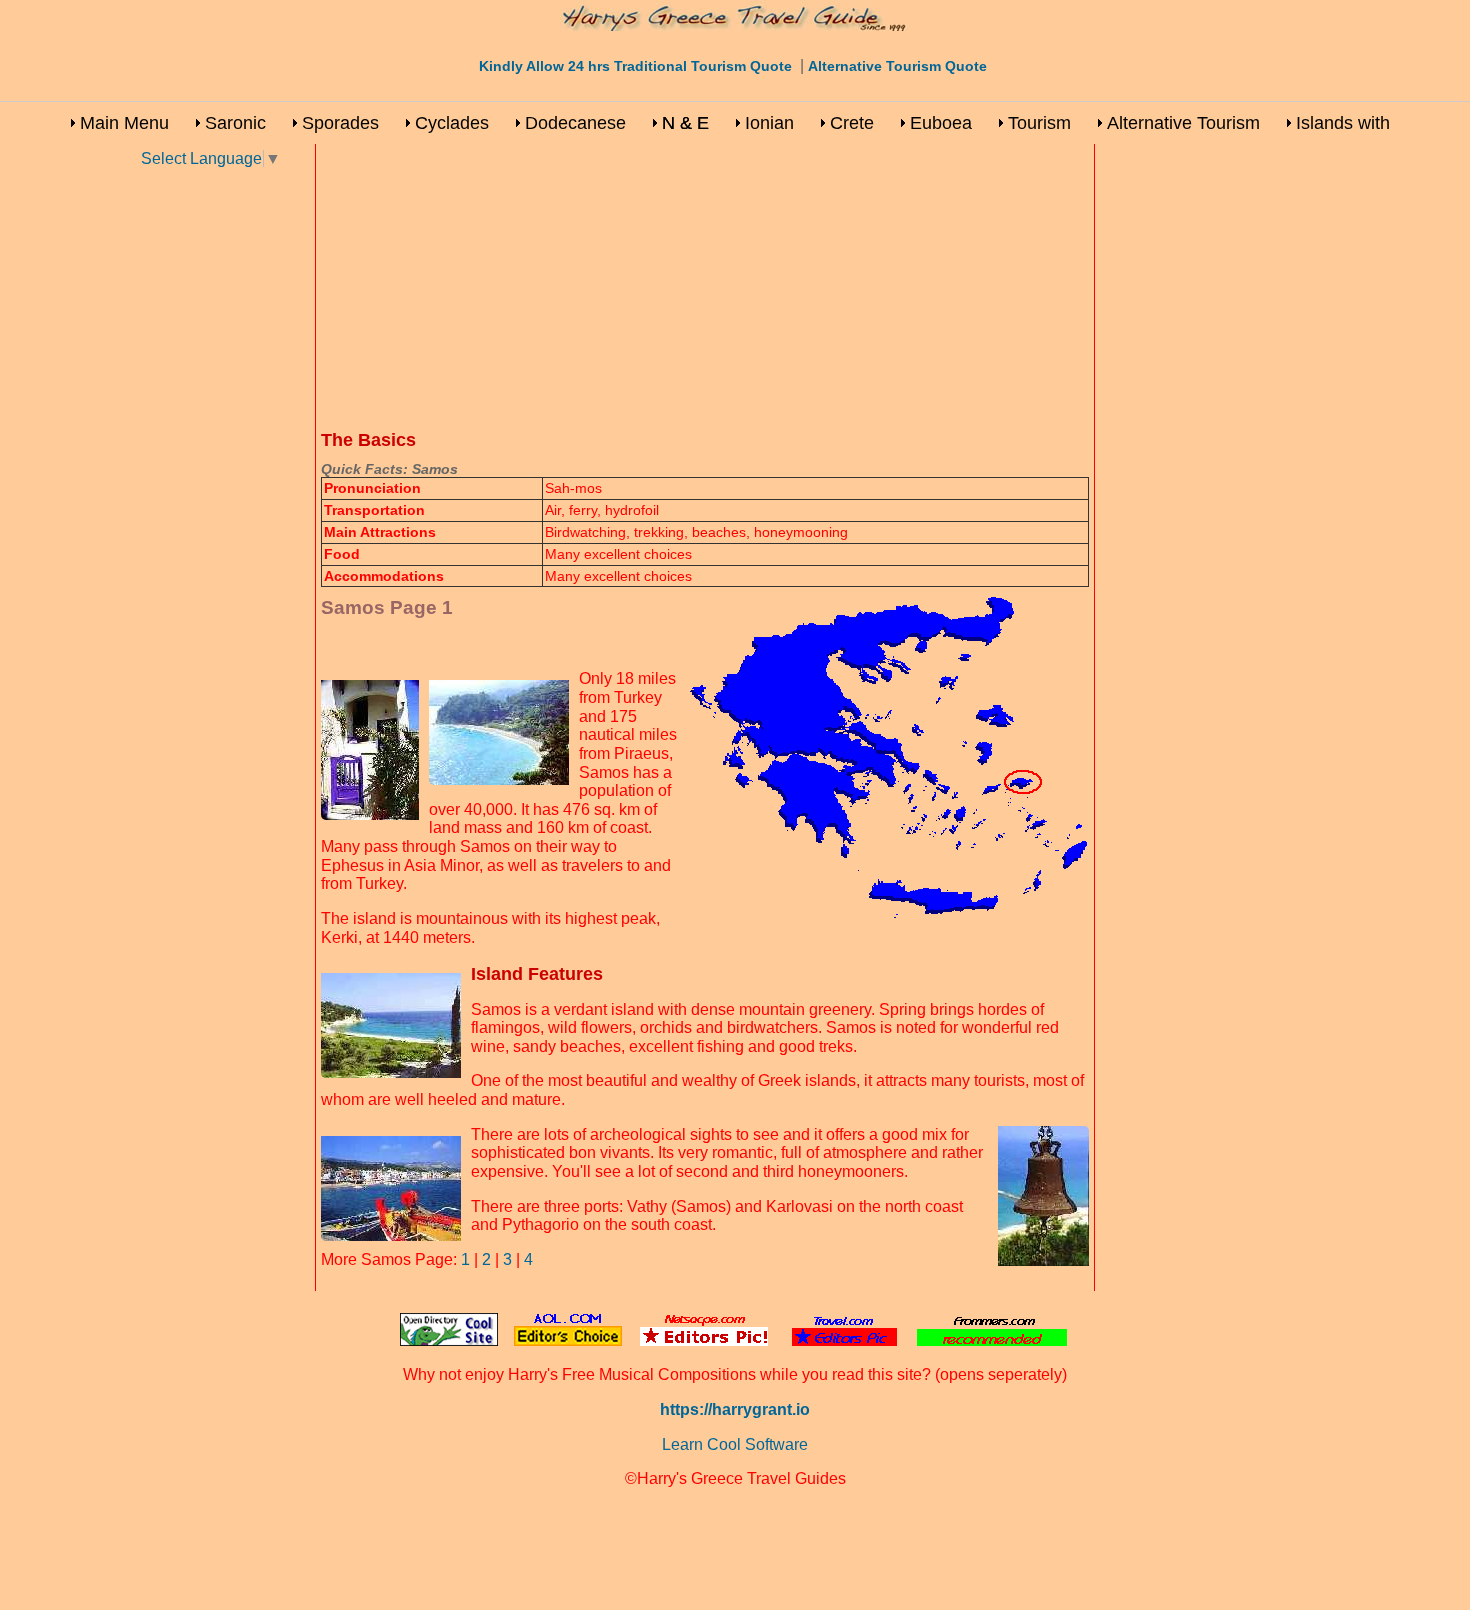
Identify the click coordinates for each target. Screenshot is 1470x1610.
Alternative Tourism (1183, 123)
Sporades (340, 123)
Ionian (769, 123)
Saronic (235, 123)
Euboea (941, 123)
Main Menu (124, 123)
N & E (685, 123)
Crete (852, 123)
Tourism (1039, 123)
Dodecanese (575, 123)
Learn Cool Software (735, 1444)
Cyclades (452, 123)
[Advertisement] (225, 468)
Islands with (1343, 123)
